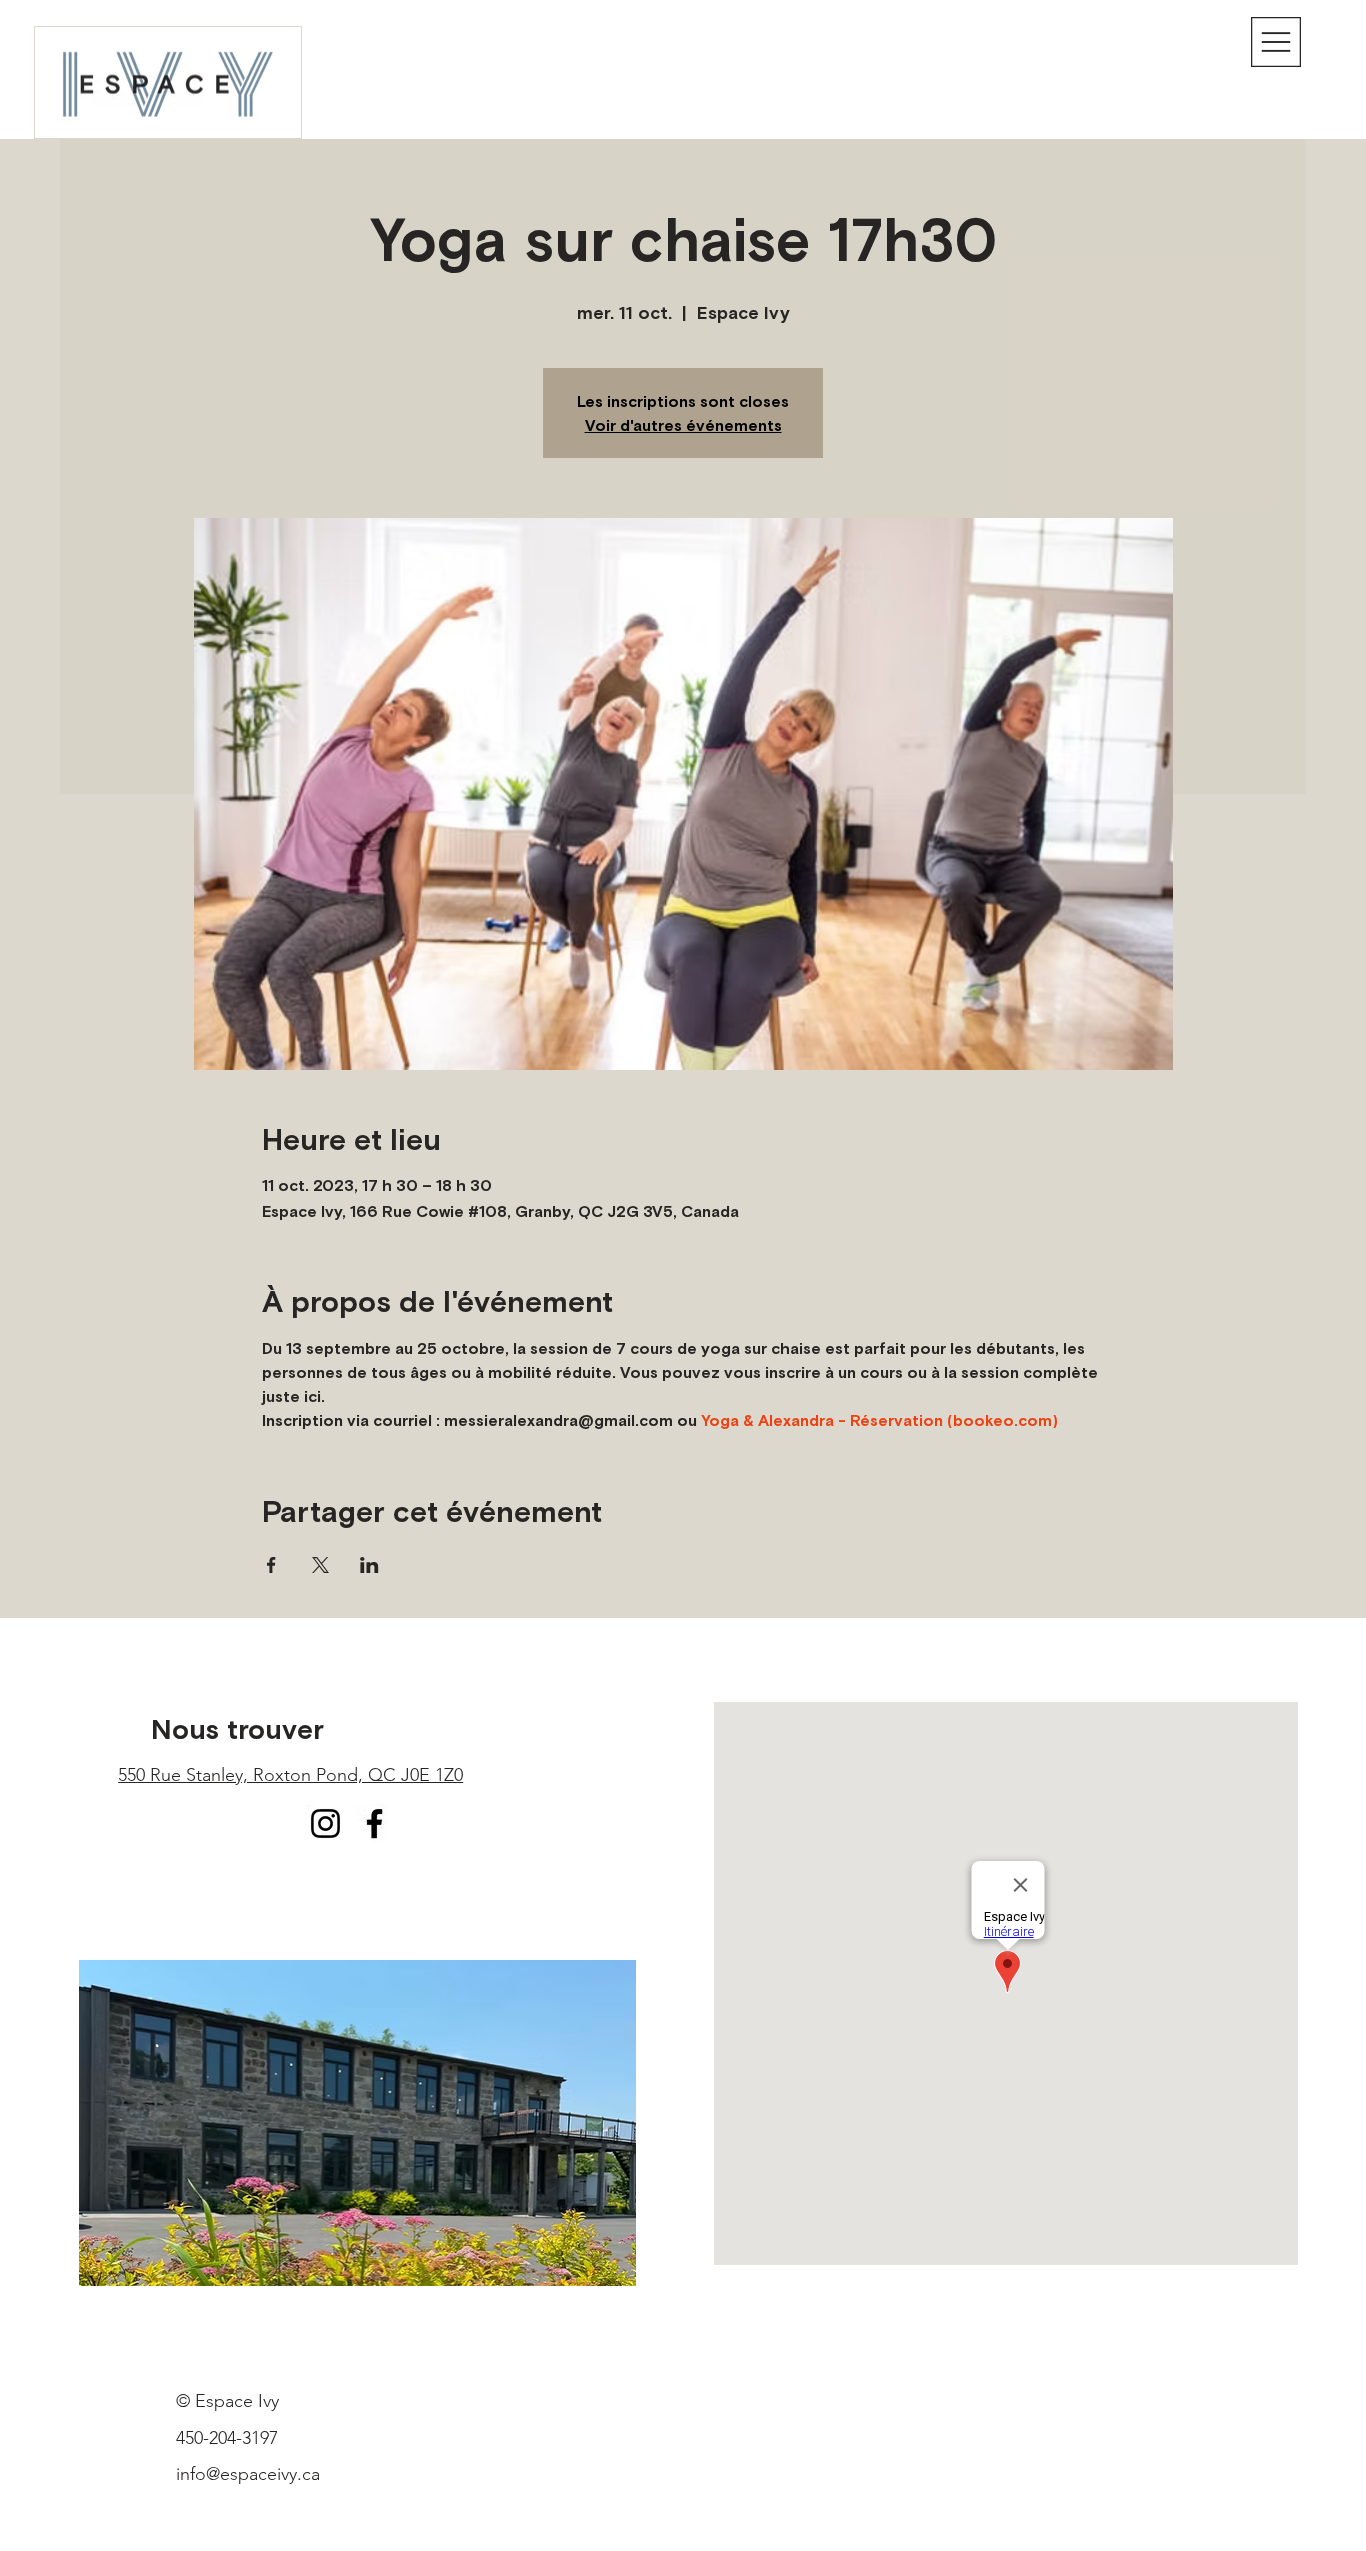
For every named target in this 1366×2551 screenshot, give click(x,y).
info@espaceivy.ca (248, 2474)
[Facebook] (374, 1823)
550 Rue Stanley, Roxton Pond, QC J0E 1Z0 (290, 1775)
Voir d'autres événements (683, 425)
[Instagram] (325, 1823)
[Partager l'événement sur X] (320, 1565)
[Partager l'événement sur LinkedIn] (369, 1565)
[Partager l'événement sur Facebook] (271, 1565)
